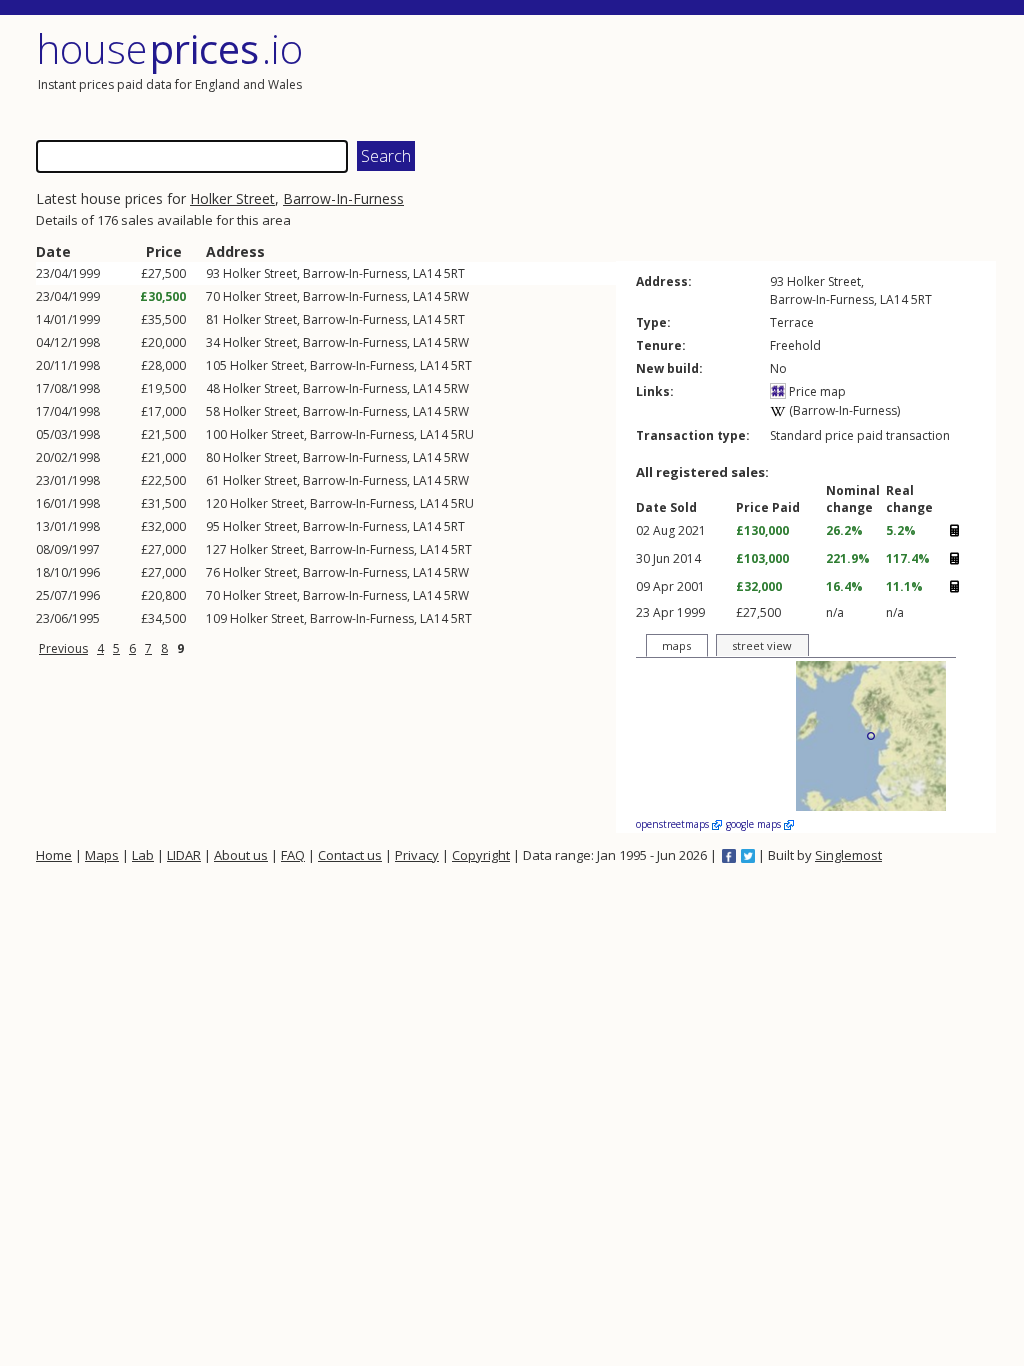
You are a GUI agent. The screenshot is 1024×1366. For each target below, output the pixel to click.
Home (54, 855)
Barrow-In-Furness (343, 198)
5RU (462, 434)
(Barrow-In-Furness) (843, 410)
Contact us (350, 855)
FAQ (293, 855)
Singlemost (848, 855)
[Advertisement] (756, 75)
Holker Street (232, 198)
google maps (755, 824)
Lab (143, 855)
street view (762, 645)
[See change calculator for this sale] (954, 531)
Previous (63, 648)
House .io (169, 48)
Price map (816, 391)
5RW (456, 296)
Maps (102, 855)
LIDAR (184, 855)
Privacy (417, 855)
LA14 (427, 273)
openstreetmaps (674, 824)
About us (241, 855)
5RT (454, 273)
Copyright (481, 855)
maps (676, 645)
